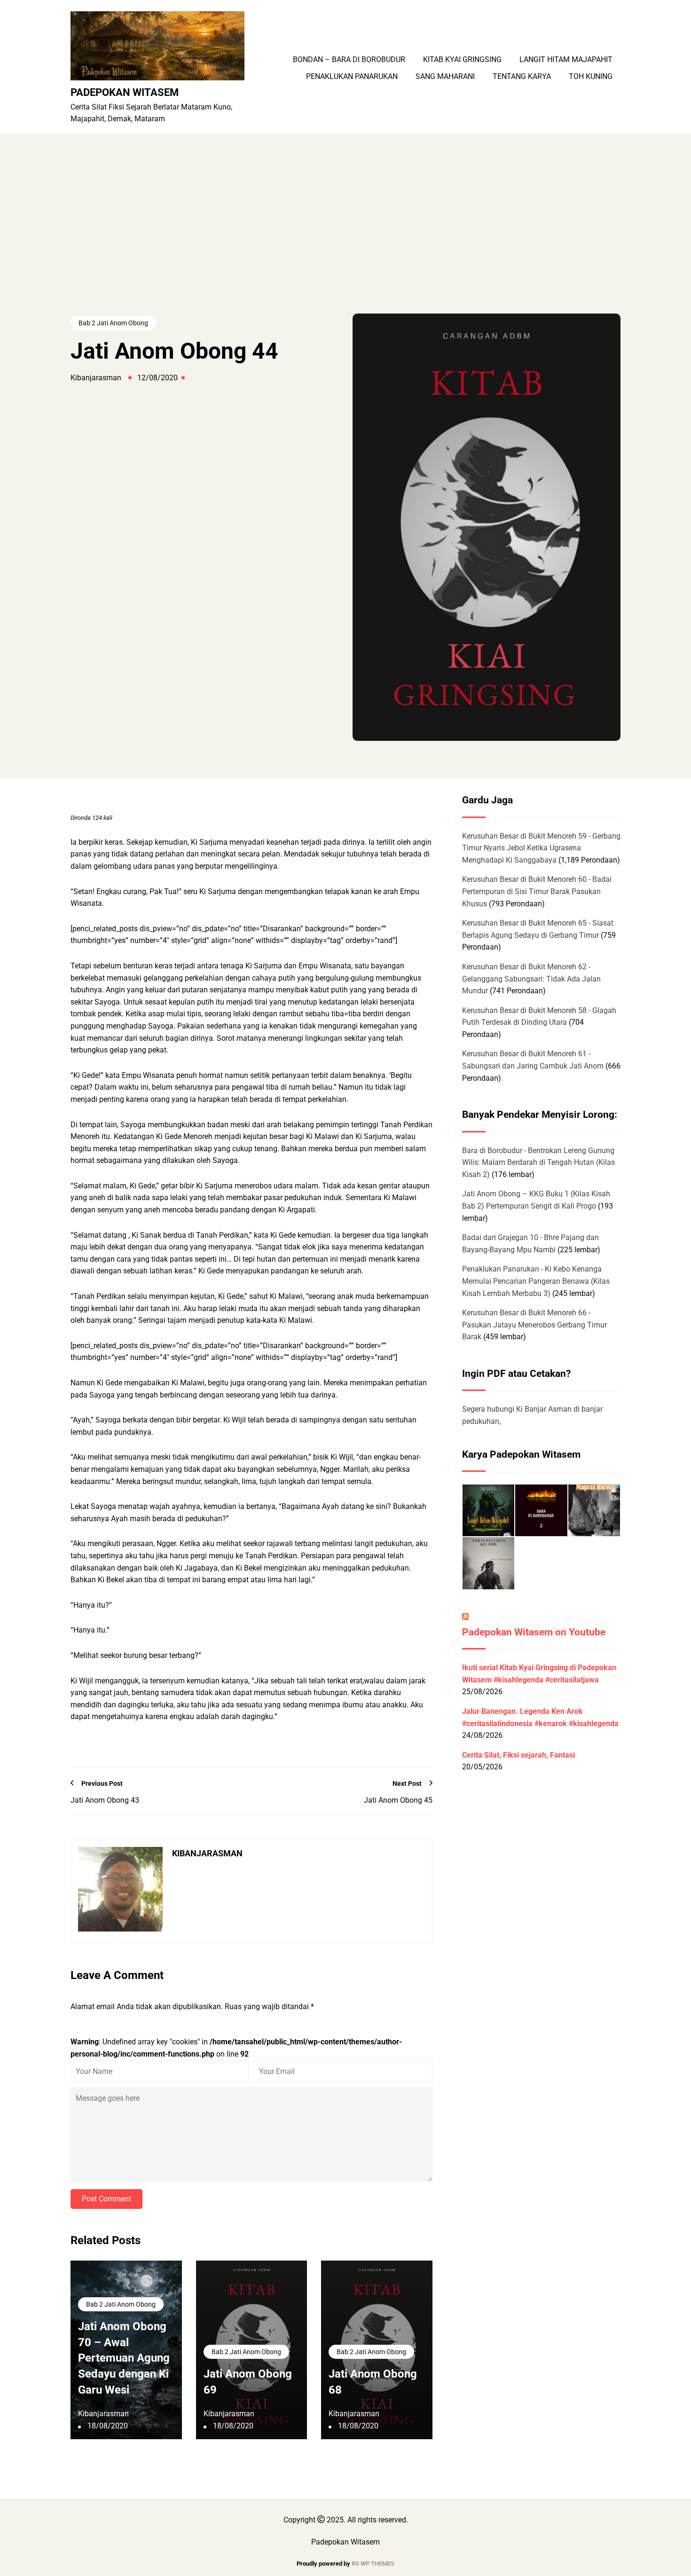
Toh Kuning (591, 77)
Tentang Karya (522, 77)
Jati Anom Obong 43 (105, 1800)
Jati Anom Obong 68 (373, 2382)
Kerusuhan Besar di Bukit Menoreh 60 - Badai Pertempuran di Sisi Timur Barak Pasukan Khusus (537, 891)
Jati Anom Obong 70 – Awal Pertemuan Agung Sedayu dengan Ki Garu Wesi (124, 2358)
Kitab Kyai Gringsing (462, 60)
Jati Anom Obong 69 (248, 2382)
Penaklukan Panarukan (352, 77)
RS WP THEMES (373, 2564)
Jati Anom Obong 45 (398, 1800)
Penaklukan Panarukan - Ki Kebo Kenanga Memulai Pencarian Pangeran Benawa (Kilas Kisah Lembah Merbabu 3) (536, 1281)
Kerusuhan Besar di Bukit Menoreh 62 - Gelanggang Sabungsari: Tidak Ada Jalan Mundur (531, 979)
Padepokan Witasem (125, 92)
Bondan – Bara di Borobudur (349, 60)
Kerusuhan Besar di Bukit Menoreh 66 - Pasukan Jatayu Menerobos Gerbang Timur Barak (534, 1325)
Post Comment (106, 2199)
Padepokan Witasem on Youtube (534, 1632)
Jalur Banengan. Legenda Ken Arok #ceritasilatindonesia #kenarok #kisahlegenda (540, 1717)
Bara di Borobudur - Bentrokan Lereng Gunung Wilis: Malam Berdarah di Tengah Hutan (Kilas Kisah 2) (538, 1162)
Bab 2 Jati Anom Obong (113, 323)
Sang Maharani (445, 77)
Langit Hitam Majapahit (566, 60)
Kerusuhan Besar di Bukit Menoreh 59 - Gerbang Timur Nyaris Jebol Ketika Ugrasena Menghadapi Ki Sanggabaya (541, 848)
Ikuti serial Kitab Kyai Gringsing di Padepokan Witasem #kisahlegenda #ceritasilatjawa (539, 1674)
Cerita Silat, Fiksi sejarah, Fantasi (518, 1755)
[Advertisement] (345, 243)
